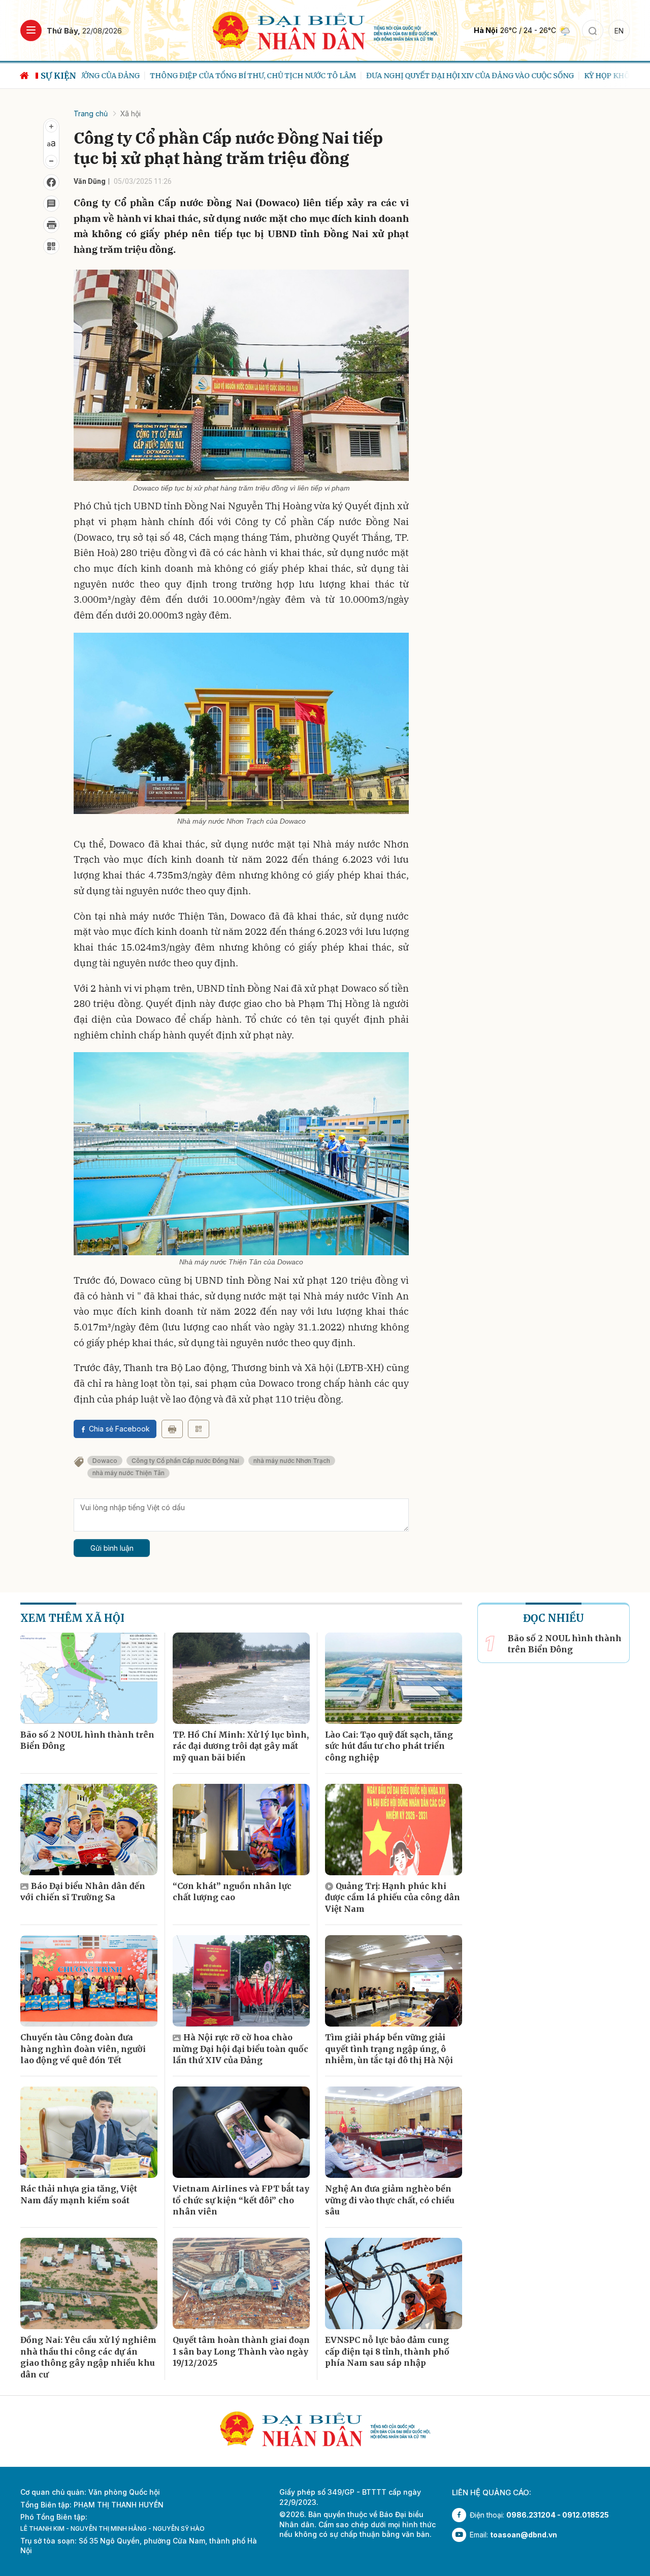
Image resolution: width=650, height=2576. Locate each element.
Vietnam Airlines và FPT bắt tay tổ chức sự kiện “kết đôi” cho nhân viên (241, 2200)
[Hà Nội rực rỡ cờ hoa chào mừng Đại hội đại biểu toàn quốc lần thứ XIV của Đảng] (241, 1981)
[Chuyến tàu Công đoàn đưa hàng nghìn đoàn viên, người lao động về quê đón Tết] (89, 1981)
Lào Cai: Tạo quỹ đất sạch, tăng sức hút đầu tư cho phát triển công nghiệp (389, 1746)
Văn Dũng (90, 181)
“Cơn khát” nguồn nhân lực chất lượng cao (232, 1892)
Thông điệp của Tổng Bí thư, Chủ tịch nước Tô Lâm (184, 76)
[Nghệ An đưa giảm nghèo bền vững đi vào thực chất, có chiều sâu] (394, 2132)
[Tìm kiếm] (593, 30)
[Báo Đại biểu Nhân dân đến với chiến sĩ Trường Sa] (89, 1830)
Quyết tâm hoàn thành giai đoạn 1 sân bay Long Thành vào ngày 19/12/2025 (241, 2351)
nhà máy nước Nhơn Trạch (292, 1461)
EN (619, 31)
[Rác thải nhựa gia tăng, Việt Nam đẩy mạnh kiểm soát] (89, 2132)
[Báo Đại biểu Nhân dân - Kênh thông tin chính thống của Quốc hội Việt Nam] (325, 30)
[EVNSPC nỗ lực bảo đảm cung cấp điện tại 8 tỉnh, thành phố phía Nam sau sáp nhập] (394, 2284)
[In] (172, 1429)
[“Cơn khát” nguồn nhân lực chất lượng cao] (241, 1830)
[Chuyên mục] (31, 30)
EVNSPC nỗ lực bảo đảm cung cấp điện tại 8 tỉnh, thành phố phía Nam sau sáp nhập (387, 2351)
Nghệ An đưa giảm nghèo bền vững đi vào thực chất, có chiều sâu (390, 2200)
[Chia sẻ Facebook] (51, 182)
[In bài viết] (51, 225)
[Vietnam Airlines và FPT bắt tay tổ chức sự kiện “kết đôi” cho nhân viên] (241, 2132)
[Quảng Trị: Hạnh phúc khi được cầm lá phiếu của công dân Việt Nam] (394, 1830)
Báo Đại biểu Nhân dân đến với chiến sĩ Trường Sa (83, 1892)
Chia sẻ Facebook (119, 1429)
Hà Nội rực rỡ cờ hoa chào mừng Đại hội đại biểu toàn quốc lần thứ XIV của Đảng (240, 2049)
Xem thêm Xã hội (72, 1618)
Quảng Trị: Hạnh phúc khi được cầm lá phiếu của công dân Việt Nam (393, 1897)
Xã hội (131, 113)
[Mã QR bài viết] (51, 246)
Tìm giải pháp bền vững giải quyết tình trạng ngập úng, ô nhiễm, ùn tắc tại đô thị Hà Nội (389, 2049)
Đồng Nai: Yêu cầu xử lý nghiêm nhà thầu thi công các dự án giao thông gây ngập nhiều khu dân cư (88, 2357)
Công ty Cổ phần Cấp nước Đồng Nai (185, 1461)
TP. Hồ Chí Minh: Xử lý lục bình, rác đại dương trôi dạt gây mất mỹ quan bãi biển (241, 1746)
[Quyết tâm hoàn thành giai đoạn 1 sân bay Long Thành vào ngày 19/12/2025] (241, 2284)
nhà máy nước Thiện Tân (128, 1473)
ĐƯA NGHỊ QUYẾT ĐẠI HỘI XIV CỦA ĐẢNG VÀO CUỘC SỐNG (401, 76)
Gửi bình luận (112, 1548)
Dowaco (105, 1461)
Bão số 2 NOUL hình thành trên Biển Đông (87, 1740)
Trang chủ (91, 113)
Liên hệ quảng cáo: (492, 2492)
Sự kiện (58, 76)
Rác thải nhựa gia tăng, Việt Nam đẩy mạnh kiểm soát (79, 2194)
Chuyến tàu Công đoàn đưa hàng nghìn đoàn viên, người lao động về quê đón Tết (83, 2049)
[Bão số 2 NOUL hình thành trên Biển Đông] (89, 1678)
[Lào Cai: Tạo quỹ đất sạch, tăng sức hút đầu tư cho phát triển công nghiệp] (394, 1678)
